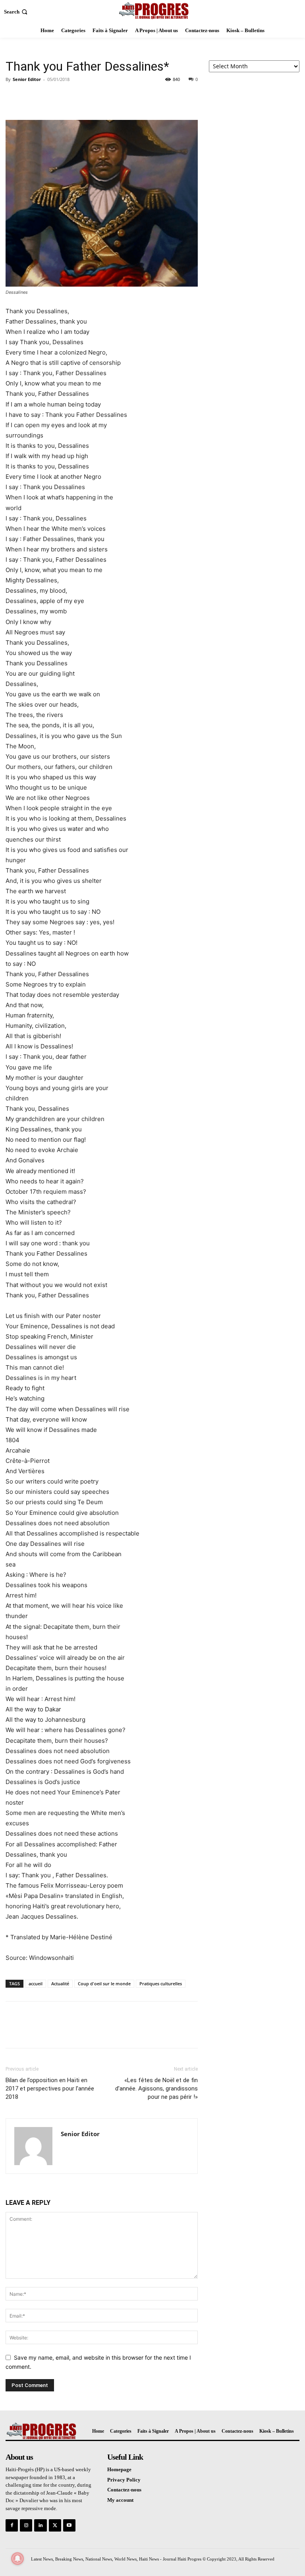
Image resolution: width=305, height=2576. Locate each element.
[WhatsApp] (68, 97)
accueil (36, 1984)
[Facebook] (14, 97)
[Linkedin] (40, 2525)
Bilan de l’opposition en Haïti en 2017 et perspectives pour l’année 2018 (50, 2089)
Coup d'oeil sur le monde (104, 1984)
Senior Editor (27, 79)
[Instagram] (26, 2525)
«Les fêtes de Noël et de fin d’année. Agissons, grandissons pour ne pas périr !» (156, 2089)
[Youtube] (69, 2525)
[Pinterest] (50, 97)
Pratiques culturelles (161, 1984)
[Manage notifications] (17, 2559)
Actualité (60, 1984)
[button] (16, 12)
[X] (32, 97)
